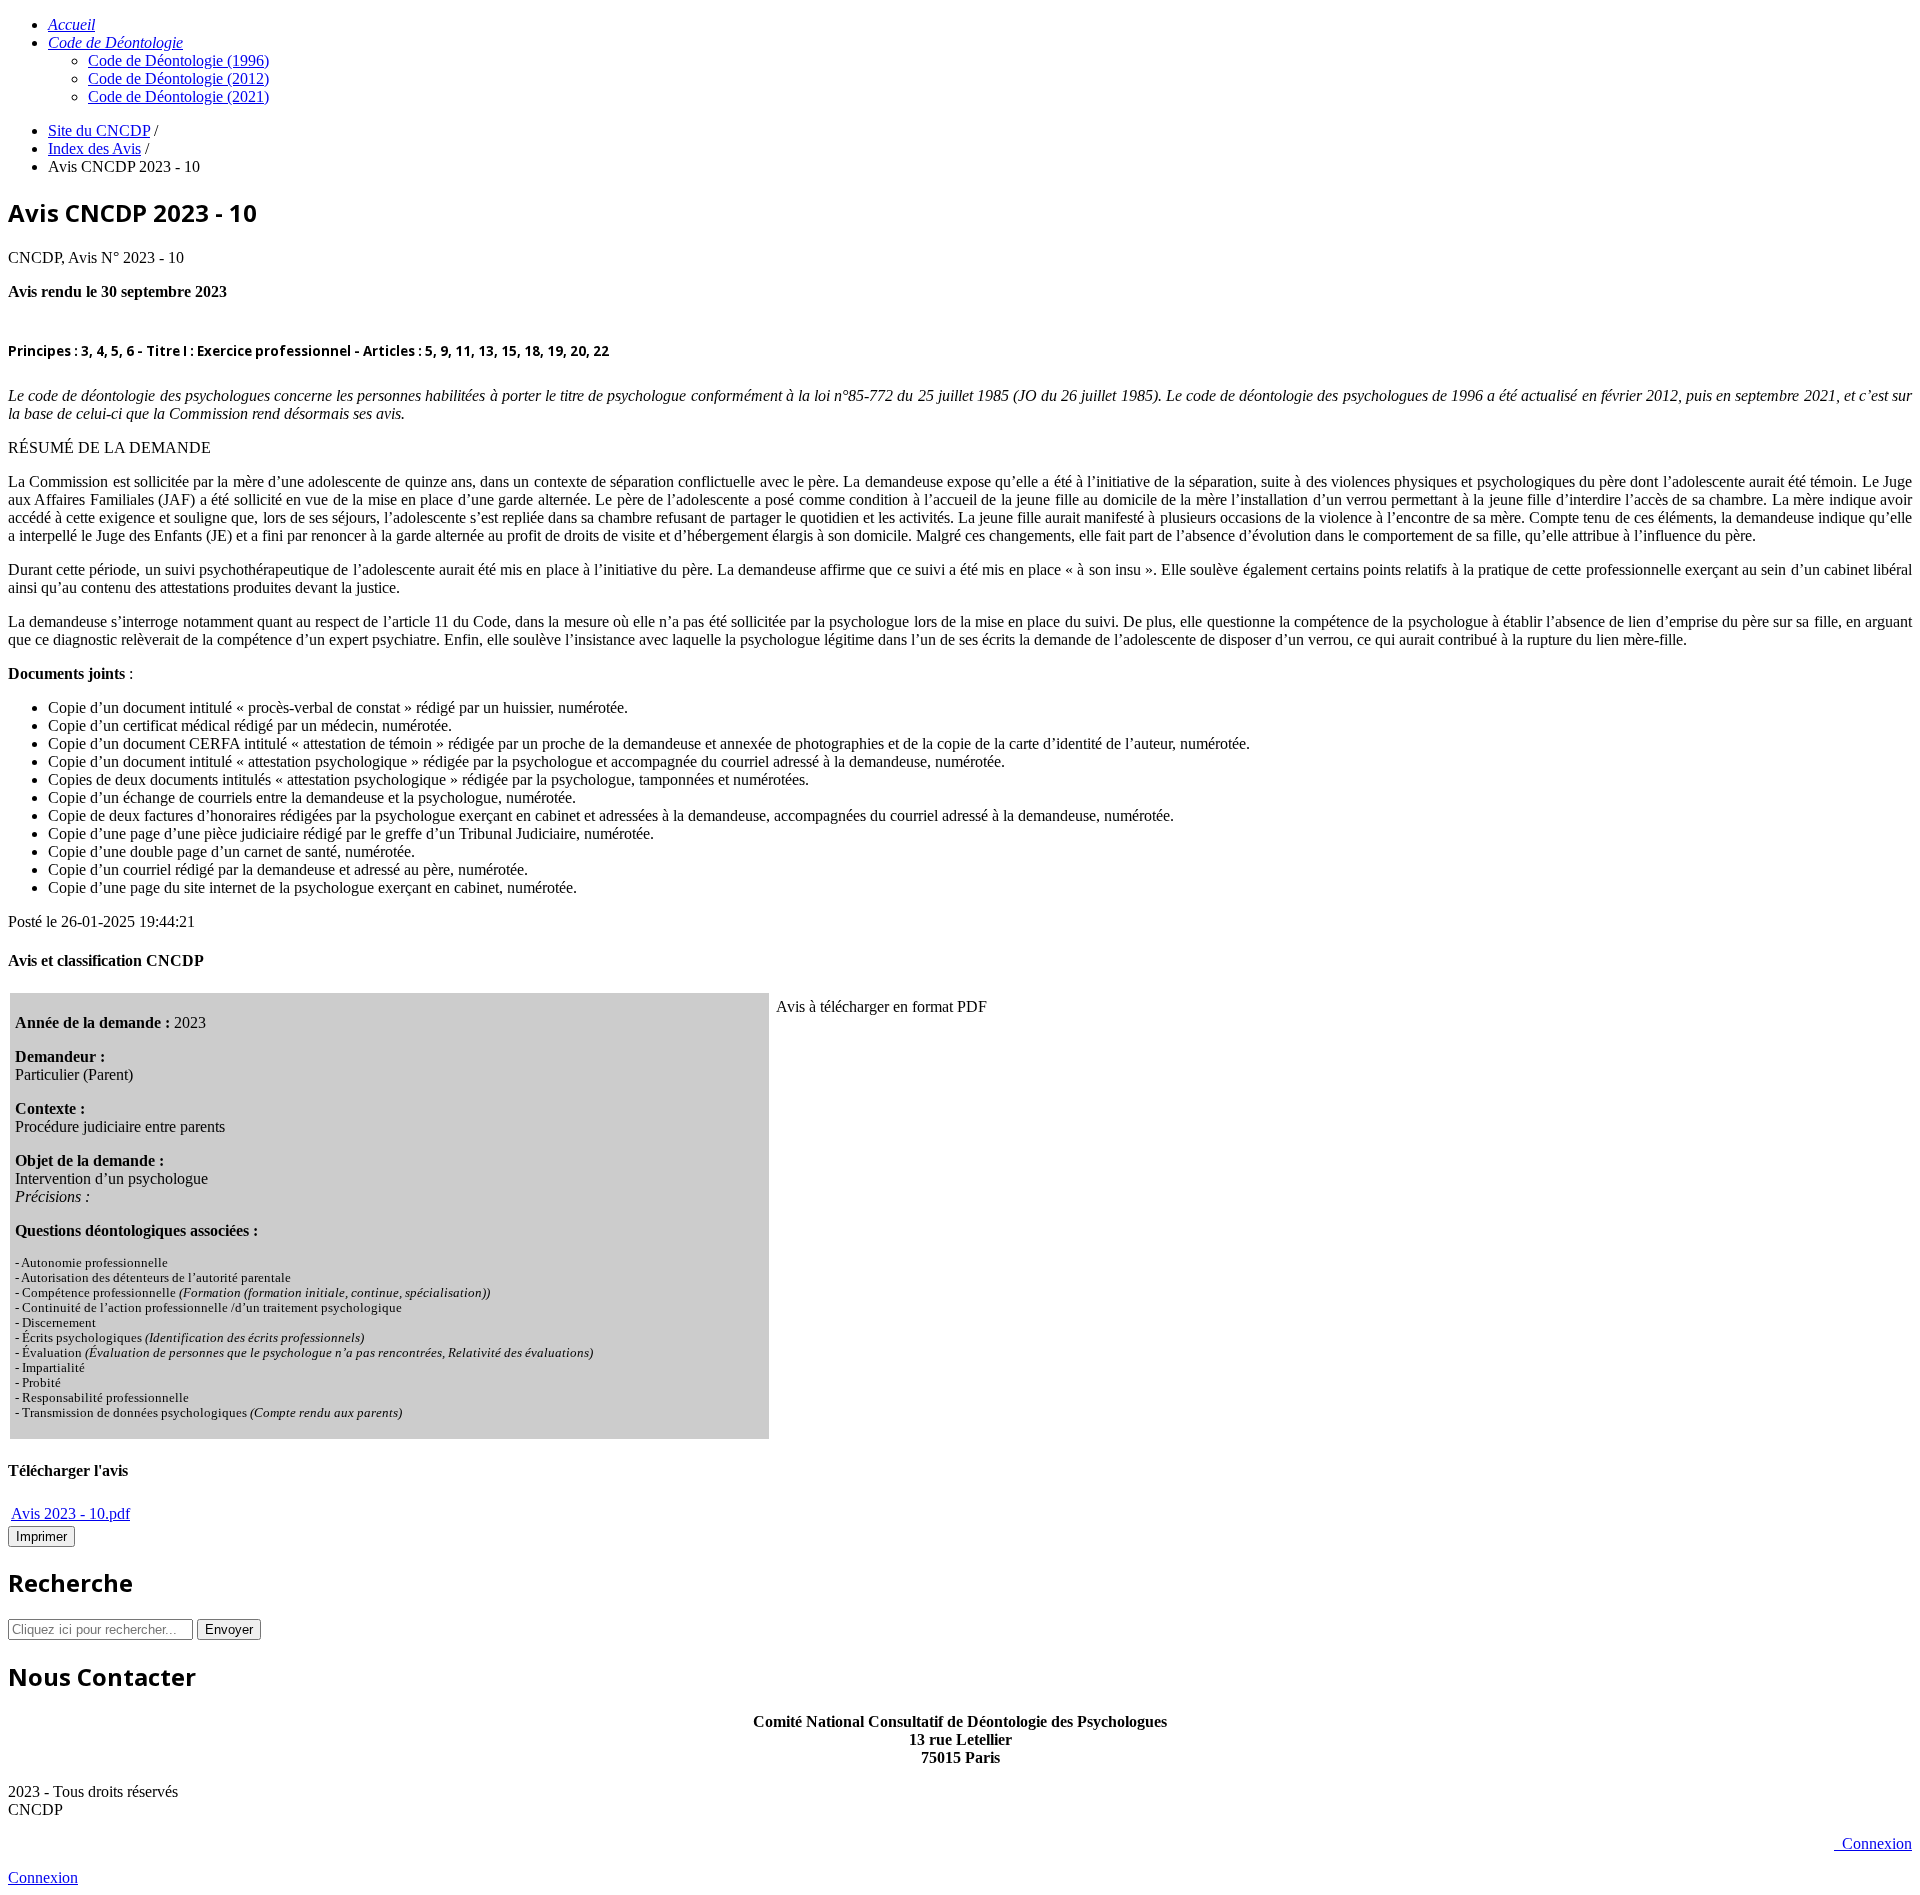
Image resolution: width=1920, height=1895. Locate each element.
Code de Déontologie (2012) (178, 78)
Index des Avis (94, 148)
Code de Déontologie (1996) (178, 60)
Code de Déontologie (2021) (178, 96)
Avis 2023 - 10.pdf (70, 1513)
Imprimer (41, 1536)
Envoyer (229, 1629)
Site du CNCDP (99, 130)
